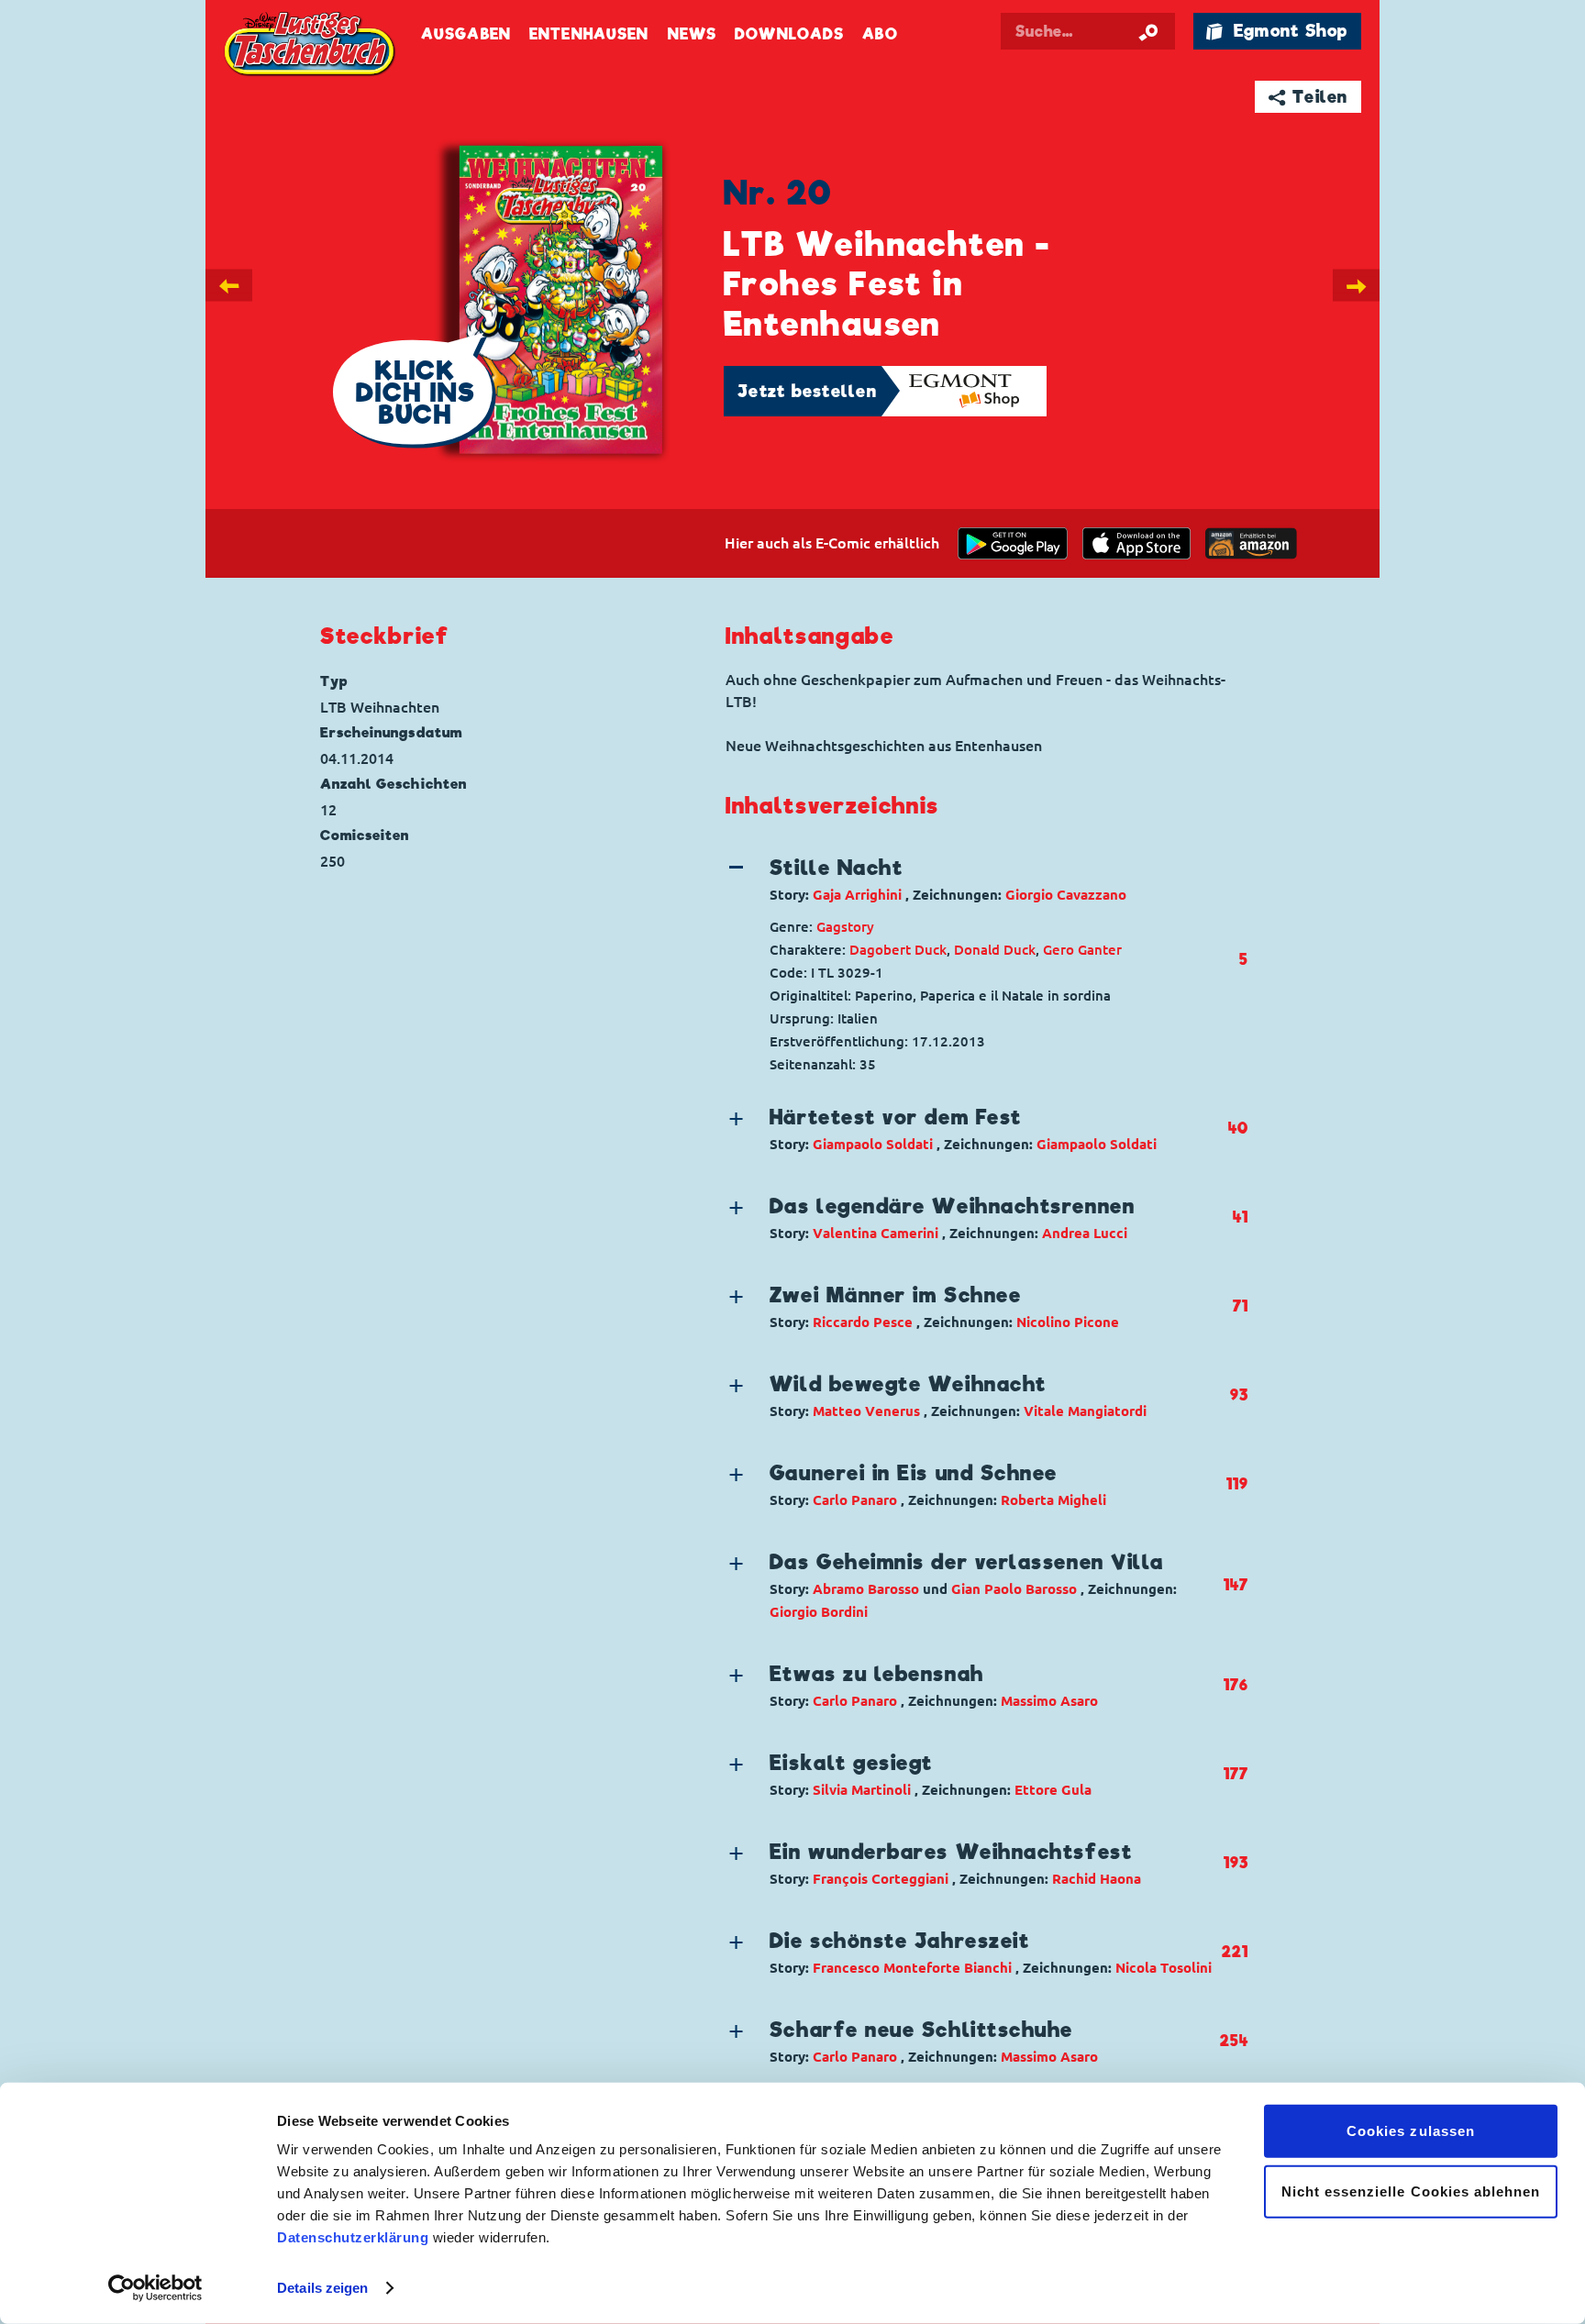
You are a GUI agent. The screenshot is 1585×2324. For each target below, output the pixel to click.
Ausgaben (466, 34)
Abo (880, 34)
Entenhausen (589, 34)
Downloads (789, 34)
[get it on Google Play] (1013, 543)
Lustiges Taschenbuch (311, 46)
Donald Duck (995, 950)
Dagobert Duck (898, 950)
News (692, 34)
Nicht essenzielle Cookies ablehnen (1411, 2191)
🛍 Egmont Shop (1277, 31)
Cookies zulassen (1411, 2131)
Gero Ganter (1082, 950)
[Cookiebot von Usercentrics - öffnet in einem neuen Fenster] (155, 2288)
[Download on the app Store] (1136, 543)
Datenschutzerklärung (353, 2237)
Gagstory (845, 927)
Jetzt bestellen (807, 391)
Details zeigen (322, 2288)
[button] (972, 880)
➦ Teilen (1308, 97)
